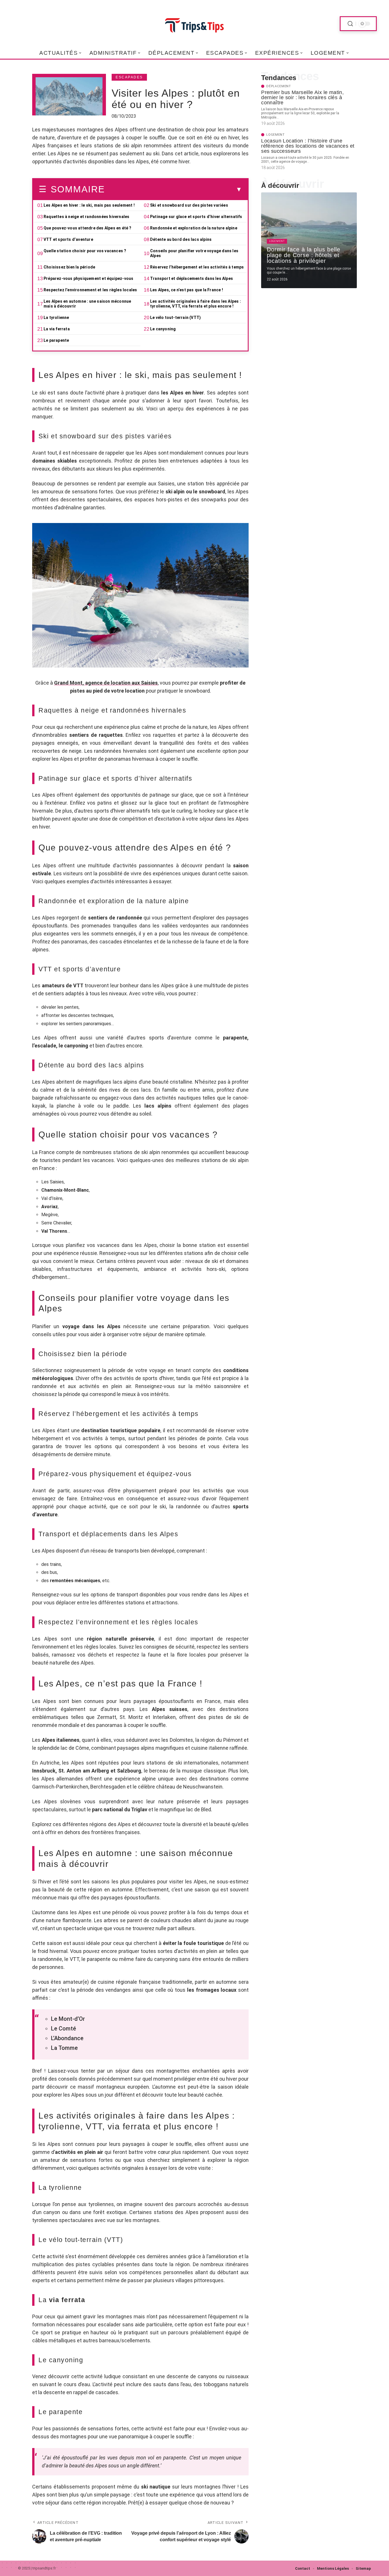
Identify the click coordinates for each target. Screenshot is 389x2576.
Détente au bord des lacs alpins (181, 239)
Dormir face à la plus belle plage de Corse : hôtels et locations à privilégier (304, 255)
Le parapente (56, 340)
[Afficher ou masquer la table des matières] (173, 190)
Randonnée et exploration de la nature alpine (194, 228)
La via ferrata (57, 329)
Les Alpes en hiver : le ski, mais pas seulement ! (89, 205)
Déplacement (279, 86)
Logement (276, 135)
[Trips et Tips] (195, 24)
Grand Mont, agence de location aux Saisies (106, 683)
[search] (350, 24)
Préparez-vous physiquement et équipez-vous (88, 278)
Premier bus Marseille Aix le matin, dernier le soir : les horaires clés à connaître (302, 97)
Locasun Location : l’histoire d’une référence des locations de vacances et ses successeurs (308, 146)
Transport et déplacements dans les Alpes (192, 278)
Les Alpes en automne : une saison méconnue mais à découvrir (87, 304)
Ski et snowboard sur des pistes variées (189, 205)
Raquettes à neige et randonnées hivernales (86, 217)
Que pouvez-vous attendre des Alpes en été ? (88, 228)
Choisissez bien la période (69, 267)
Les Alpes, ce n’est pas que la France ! (187, 290)
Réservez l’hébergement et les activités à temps (197, 267)
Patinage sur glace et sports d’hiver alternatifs (196, 217)
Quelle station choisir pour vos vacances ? (85, 251)
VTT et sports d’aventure (68, 239)
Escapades (129, 77)
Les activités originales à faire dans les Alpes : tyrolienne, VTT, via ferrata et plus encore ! (195, 304)
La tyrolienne (56, 318)
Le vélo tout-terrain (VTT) (175, 318)
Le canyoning (163, 329)
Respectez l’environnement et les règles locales (90, 290)
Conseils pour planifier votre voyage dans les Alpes (194, 253)
